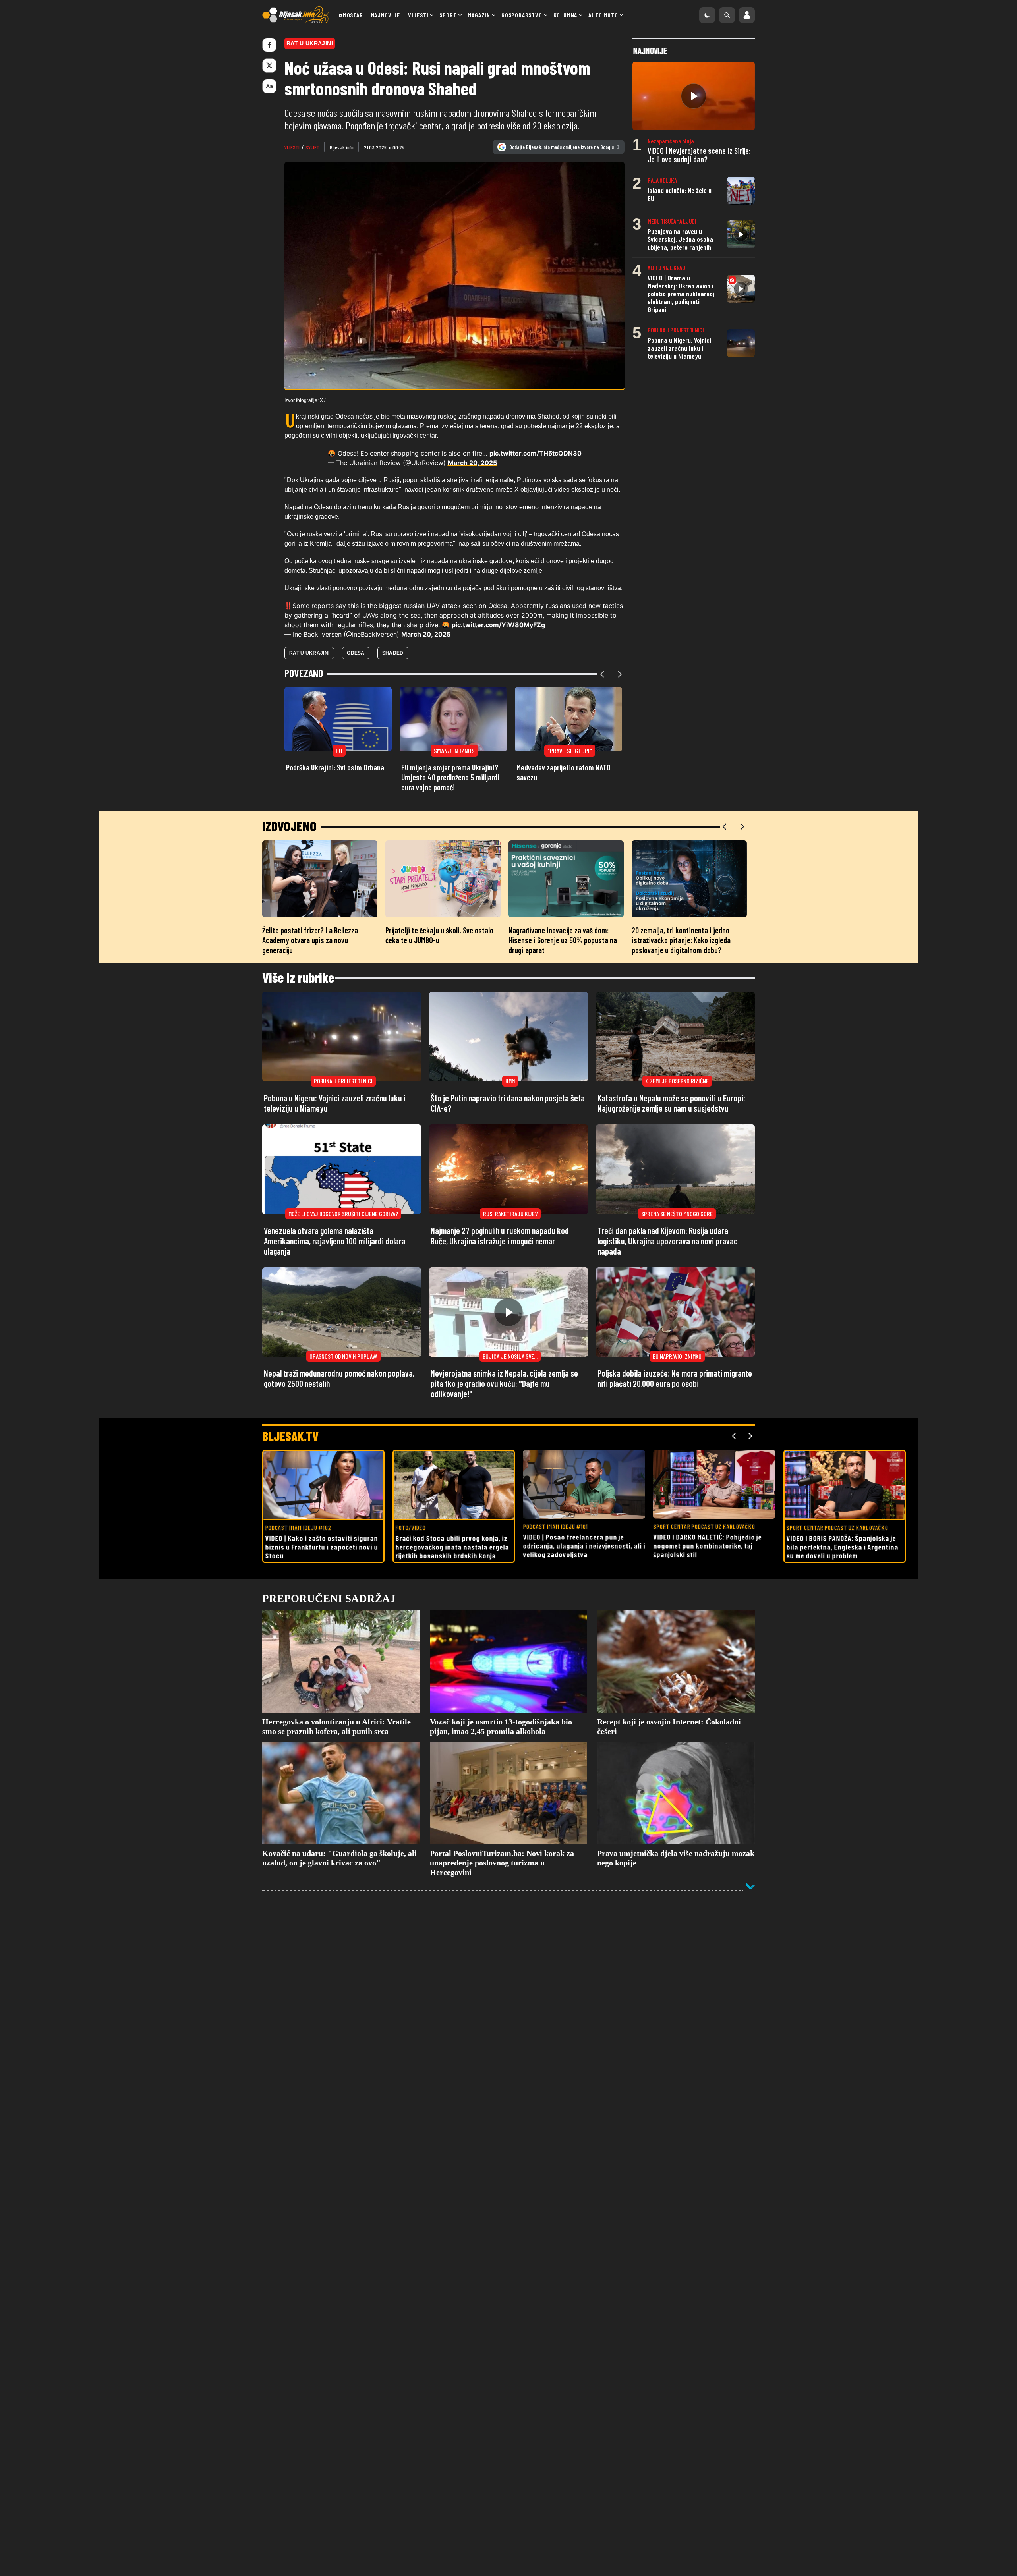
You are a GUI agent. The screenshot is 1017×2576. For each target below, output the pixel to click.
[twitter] (269, 66)
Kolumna (566, 15)
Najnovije (386, 15)
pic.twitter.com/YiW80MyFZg (498, 625)
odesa (356, 653)
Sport (448, 15)
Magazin (479, 15)
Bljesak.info (342, 147)
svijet (312, 147)
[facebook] (269, 45)
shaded (393, 653)
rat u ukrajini (309, 653)
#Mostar (351, 15)
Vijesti (418, 15)
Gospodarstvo (522, 15)
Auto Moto (603, 15)
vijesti (292, 147)
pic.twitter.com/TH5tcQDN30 (536, 453)
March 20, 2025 (472, 463)
